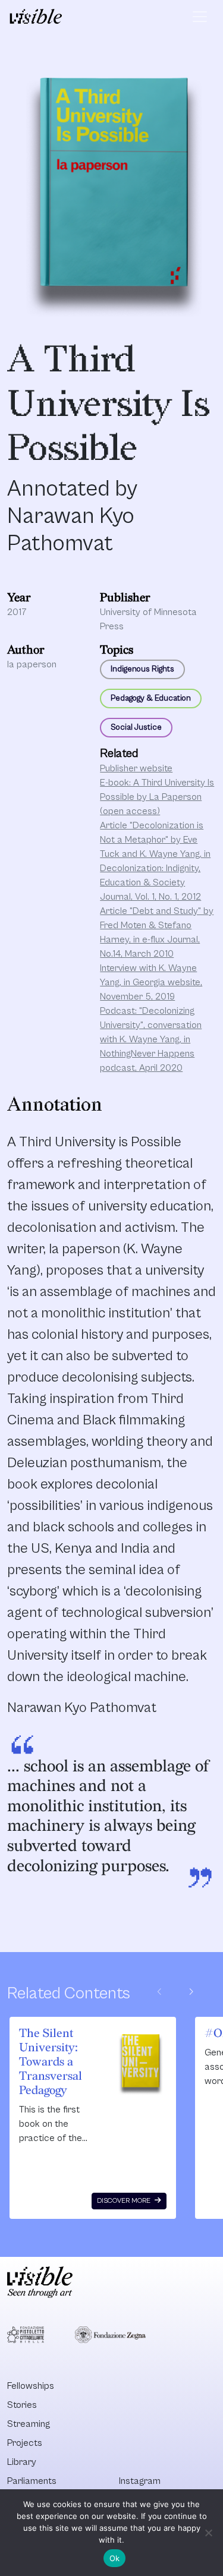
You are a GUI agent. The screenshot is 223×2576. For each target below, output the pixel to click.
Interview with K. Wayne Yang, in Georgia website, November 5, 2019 (151, 982)
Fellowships (31, 2386)
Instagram (140, 2481)
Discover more (125, 2201)
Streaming (29, 2424)
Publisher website (136, 768)
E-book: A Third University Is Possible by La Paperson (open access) (157, 797)
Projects (25, 2443)
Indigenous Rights (142, 669)
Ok (115, 2558)
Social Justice (136, 727)
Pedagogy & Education (151, 698)
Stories (22, 2405)
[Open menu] (200, 17)
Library (22, 2462)
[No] (208, 2533)
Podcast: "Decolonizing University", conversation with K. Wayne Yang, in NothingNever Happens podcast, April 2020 (151, 1039)
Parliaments (32, 2481)
